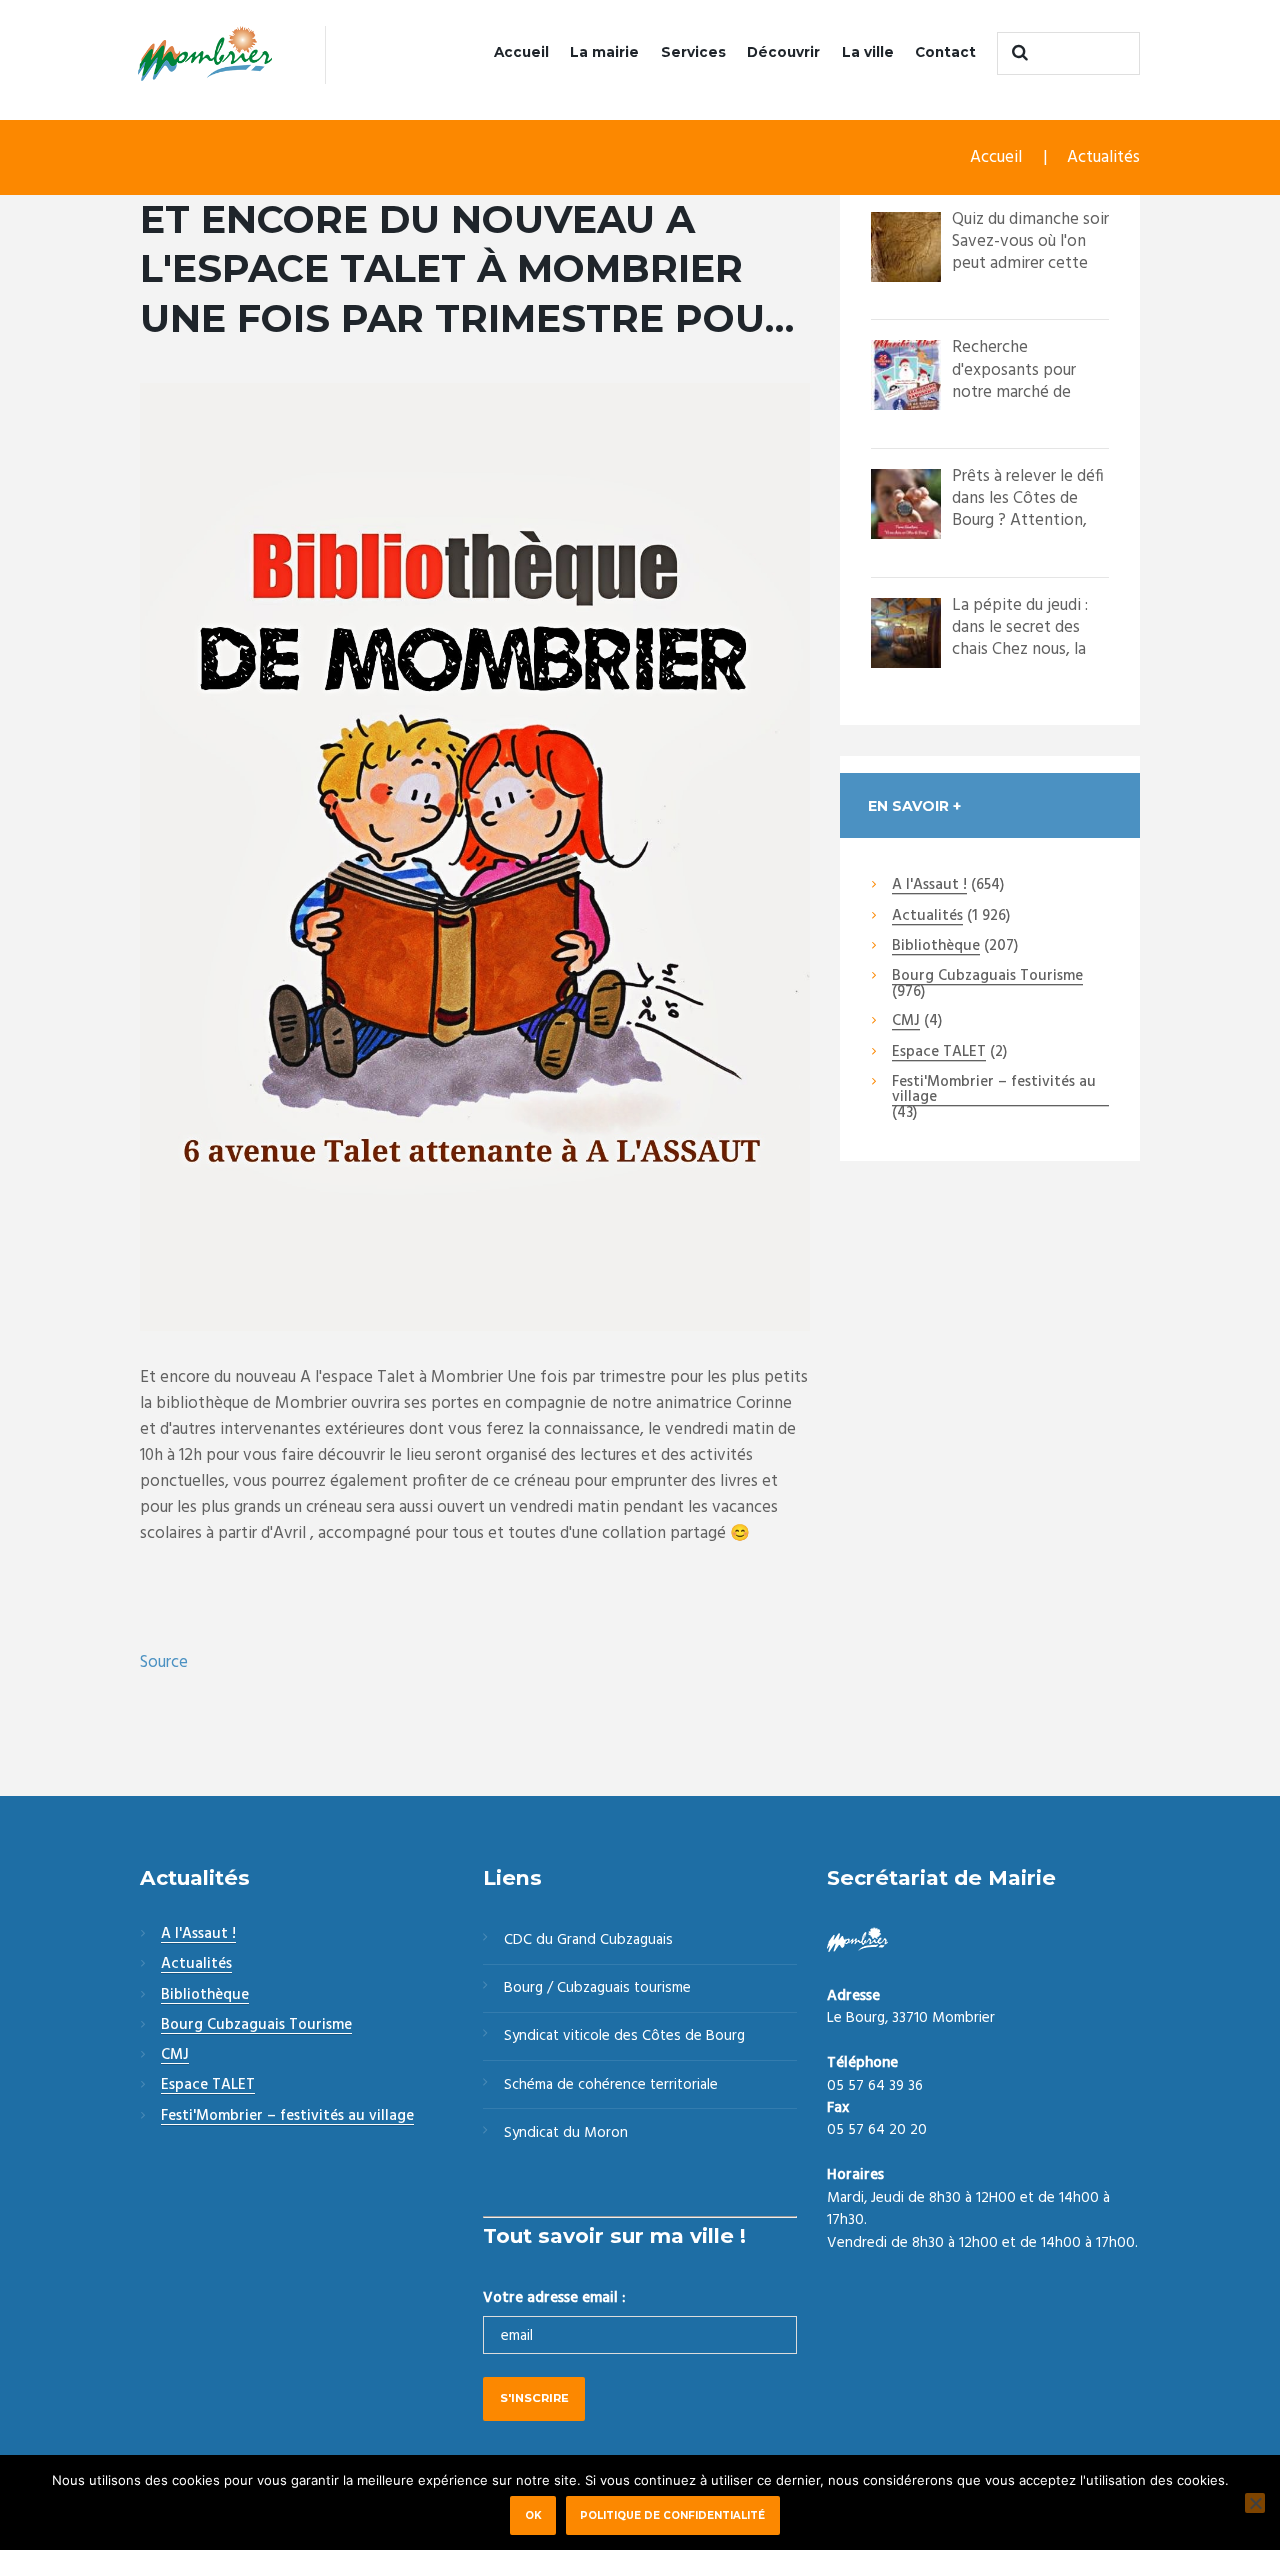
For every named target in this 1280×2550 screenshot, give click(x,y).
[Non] (1255, 2503)
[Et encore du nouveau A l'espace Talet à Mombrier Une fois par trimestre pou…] (475, 857)
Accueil (521, 52)
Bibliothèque (936, 947)
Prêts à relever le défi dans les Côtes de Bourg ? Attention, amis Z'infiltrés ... (1028, 509)
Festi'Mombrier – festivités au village (994, 1090)
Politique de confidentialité (672, 2515)
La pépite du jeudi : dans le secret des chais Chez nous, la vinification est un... (1021, 638)
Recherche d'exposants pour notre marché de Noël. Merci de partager (1014, 391)
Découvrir (783, 52)
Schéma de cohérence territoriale (611, 2085)
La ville (868, 52)
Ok (533, 2515)
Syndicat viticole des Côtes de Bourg (624, 2036)
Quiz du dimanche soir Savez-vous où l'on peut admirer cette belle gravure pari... (1030, 252)
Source (164, 1662)
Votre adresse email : (554, 2298)
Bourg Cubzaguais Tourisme (987, 977)
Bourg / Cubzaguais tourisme (597, 1988)
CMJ (906, 1022)
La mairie (604, 52)
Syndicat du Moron (566, 2133)
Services (693, 52)
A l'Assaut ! (929, 886)
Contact (945, 52)
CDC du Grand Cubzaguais (588, 1940)
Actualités (1103, 157)
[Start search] (1017, 53)
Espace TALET (939, 1053)
